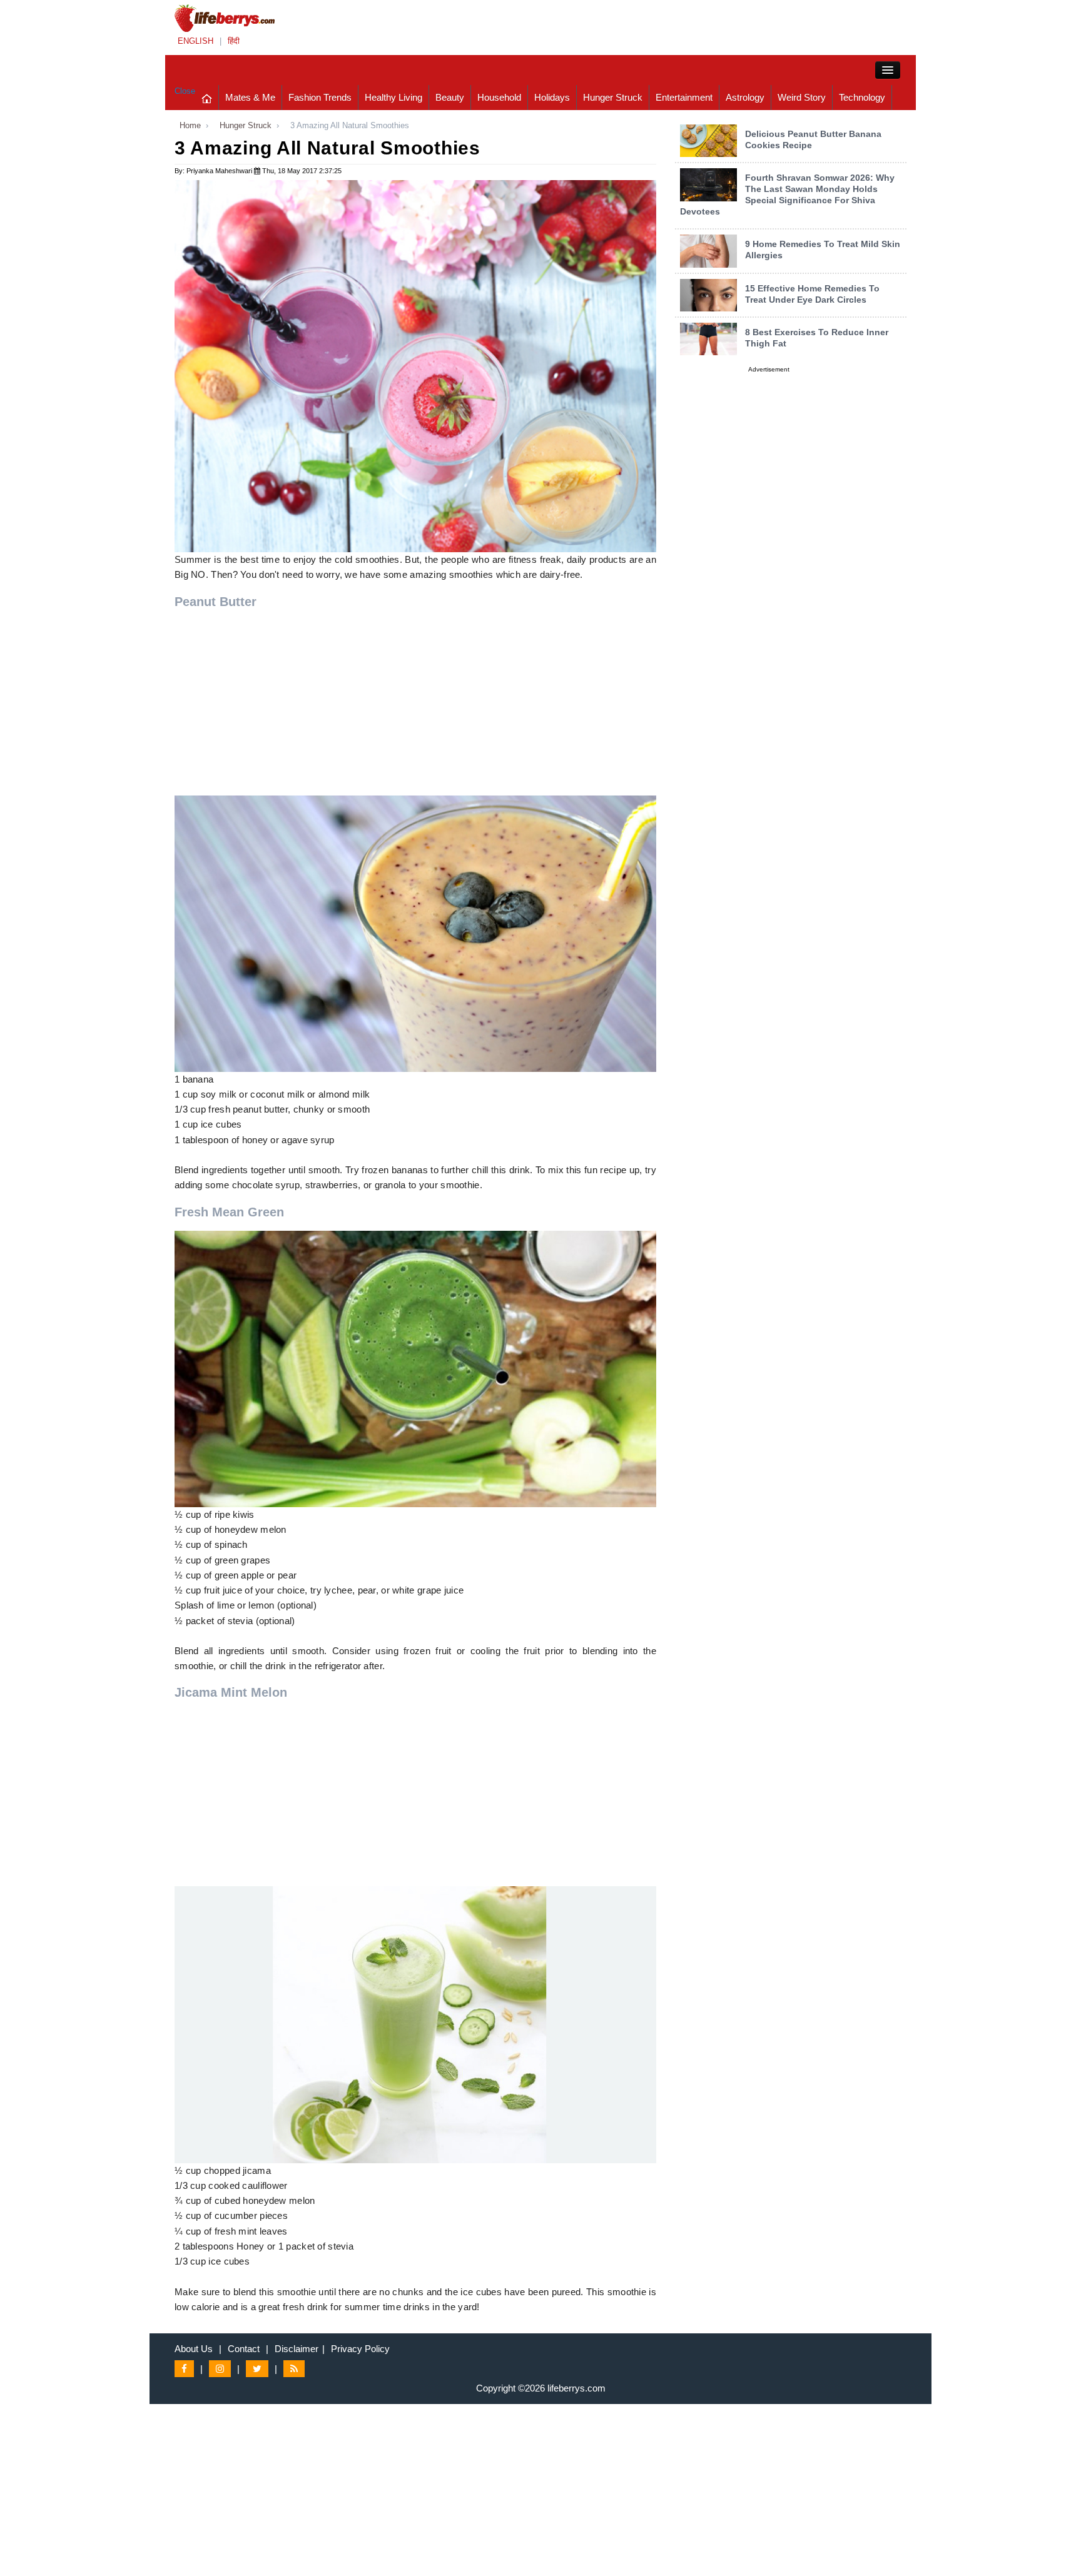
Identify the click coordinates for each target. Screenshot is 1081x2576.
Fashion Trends (320, 97)
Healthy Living (393, 97)
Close (185, 91)
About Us (194, 2349)
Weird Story (802, 97)
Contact (244, 2349)
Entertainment (684, 97)
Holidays (552, 97)
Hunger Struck (613, 97)
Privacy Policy (360, 2349)
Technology (862, 97)
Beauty (450, 97)
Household (499, 97)
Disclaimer (297, 2349)
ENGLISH (195, 41)
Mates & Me (250, 97)
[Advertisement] (415, 708)
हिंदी (234, 41)
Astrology (745, 97)
